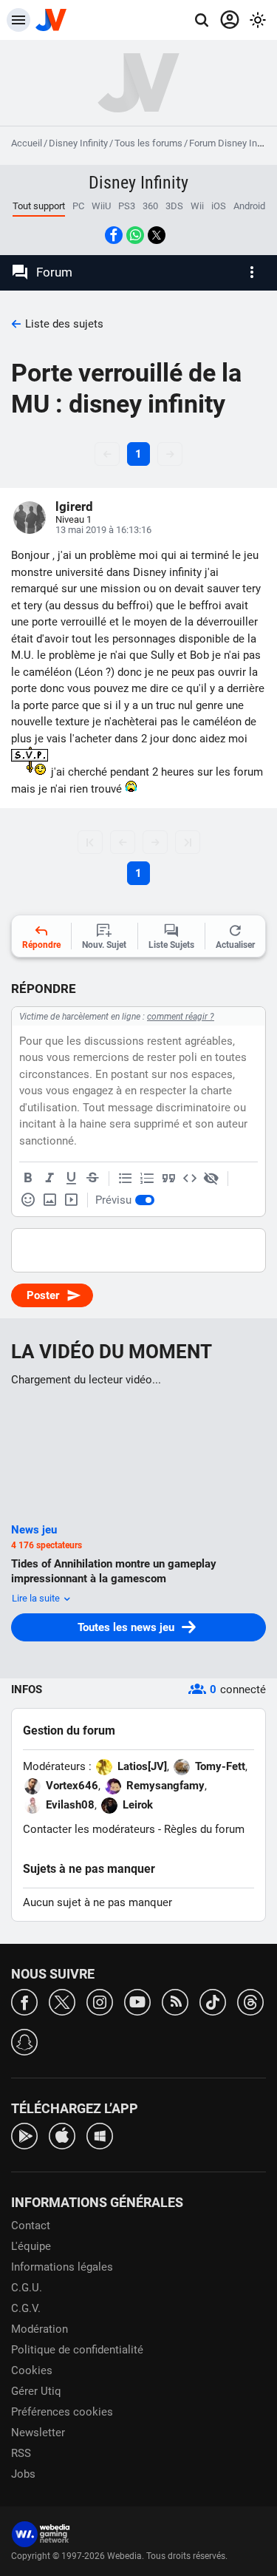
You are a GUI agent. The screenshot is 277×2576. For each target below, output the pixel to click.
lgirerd (74, 506)
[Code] (190, 1179)
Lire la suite (37, 1598)
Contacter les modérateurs (89, 1829)
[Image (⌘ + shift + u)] (49, 1200)
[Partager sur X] (157, 235)
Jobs (23, 2474)
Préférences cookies (62, 2412)
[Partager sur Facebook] (114, 235)
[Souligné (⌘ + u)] (71, 1179)
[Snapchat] (24, 2041)
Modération (40, 2329)
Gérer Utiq (36, 2391)
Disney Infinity (78, 143)
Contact (31, 2226)
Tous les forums (148, 143)
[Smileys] (28, 1200)
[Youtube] (137, 2001)
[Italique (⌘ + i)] (49, 1179)
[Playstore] (24, 2135)
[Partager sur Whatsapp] (135, 235)
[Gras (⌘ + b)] (28, 1179)
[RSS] (175, 2001)
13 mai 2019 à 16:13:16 (103, 530)
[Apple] (62, 2135)
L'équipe (31, 2246)
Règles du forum (204, 1829)
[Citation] (168, 1179)
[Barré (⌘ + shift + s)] (92, 1179)
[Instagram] (100, 2001)
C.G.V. (26, 2308)
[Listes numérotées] (147, 1179)
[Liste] (126, 1179)
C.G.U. (27, 2288)
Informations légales (62, 2267)
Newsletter (38, 2433)
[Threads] (250, 2001)
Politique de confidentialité (77, 2350)
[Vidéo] (71, 1200)
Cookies (32, 2370)
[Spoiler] (211, 1179)
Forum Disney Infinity (233, 143)
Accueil (27, 143)
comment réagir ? (181, 1017)
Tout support (39, 206)
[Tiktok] (213, 2001)
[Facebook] (24, 2001)
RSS (21, 2453)
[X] (62, 2001)
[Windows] (100, 2135)
